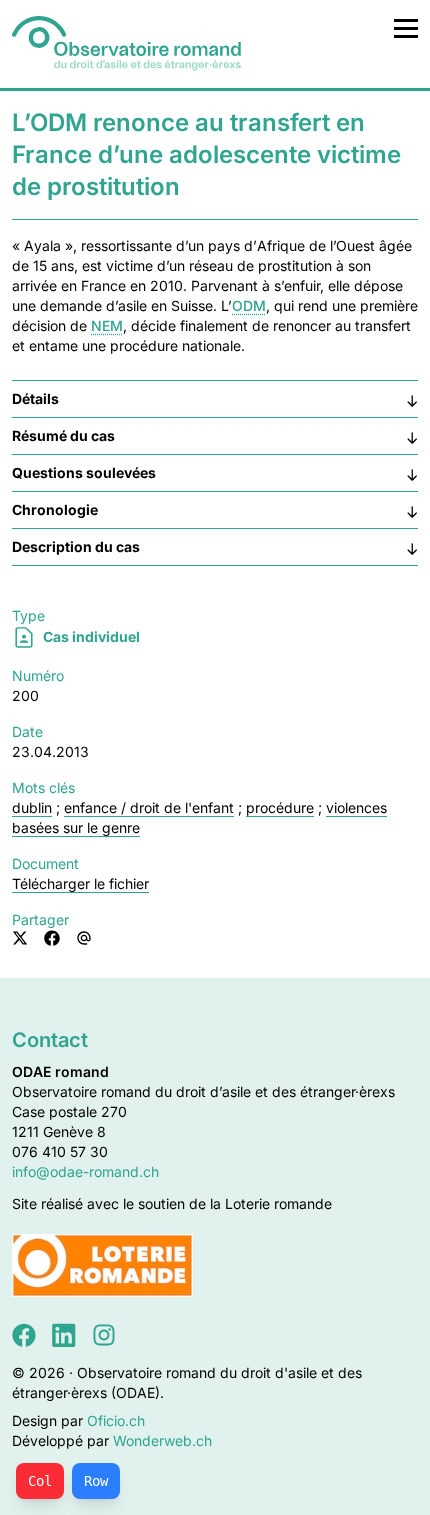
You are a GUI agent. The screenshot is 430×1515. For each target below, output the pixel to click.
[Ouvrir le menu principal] (406, 28)
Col (40, 1481)
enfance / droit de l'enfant (149, 807)
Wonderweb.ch (162, 1440)
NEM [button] (107, 325)
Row (96, 1481)
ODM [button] (249, 305)
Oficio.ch (116, 1420)
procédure (280, 807)
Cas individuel (90, 636)
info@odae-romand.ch (85, 1171)
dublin (32, 807)
